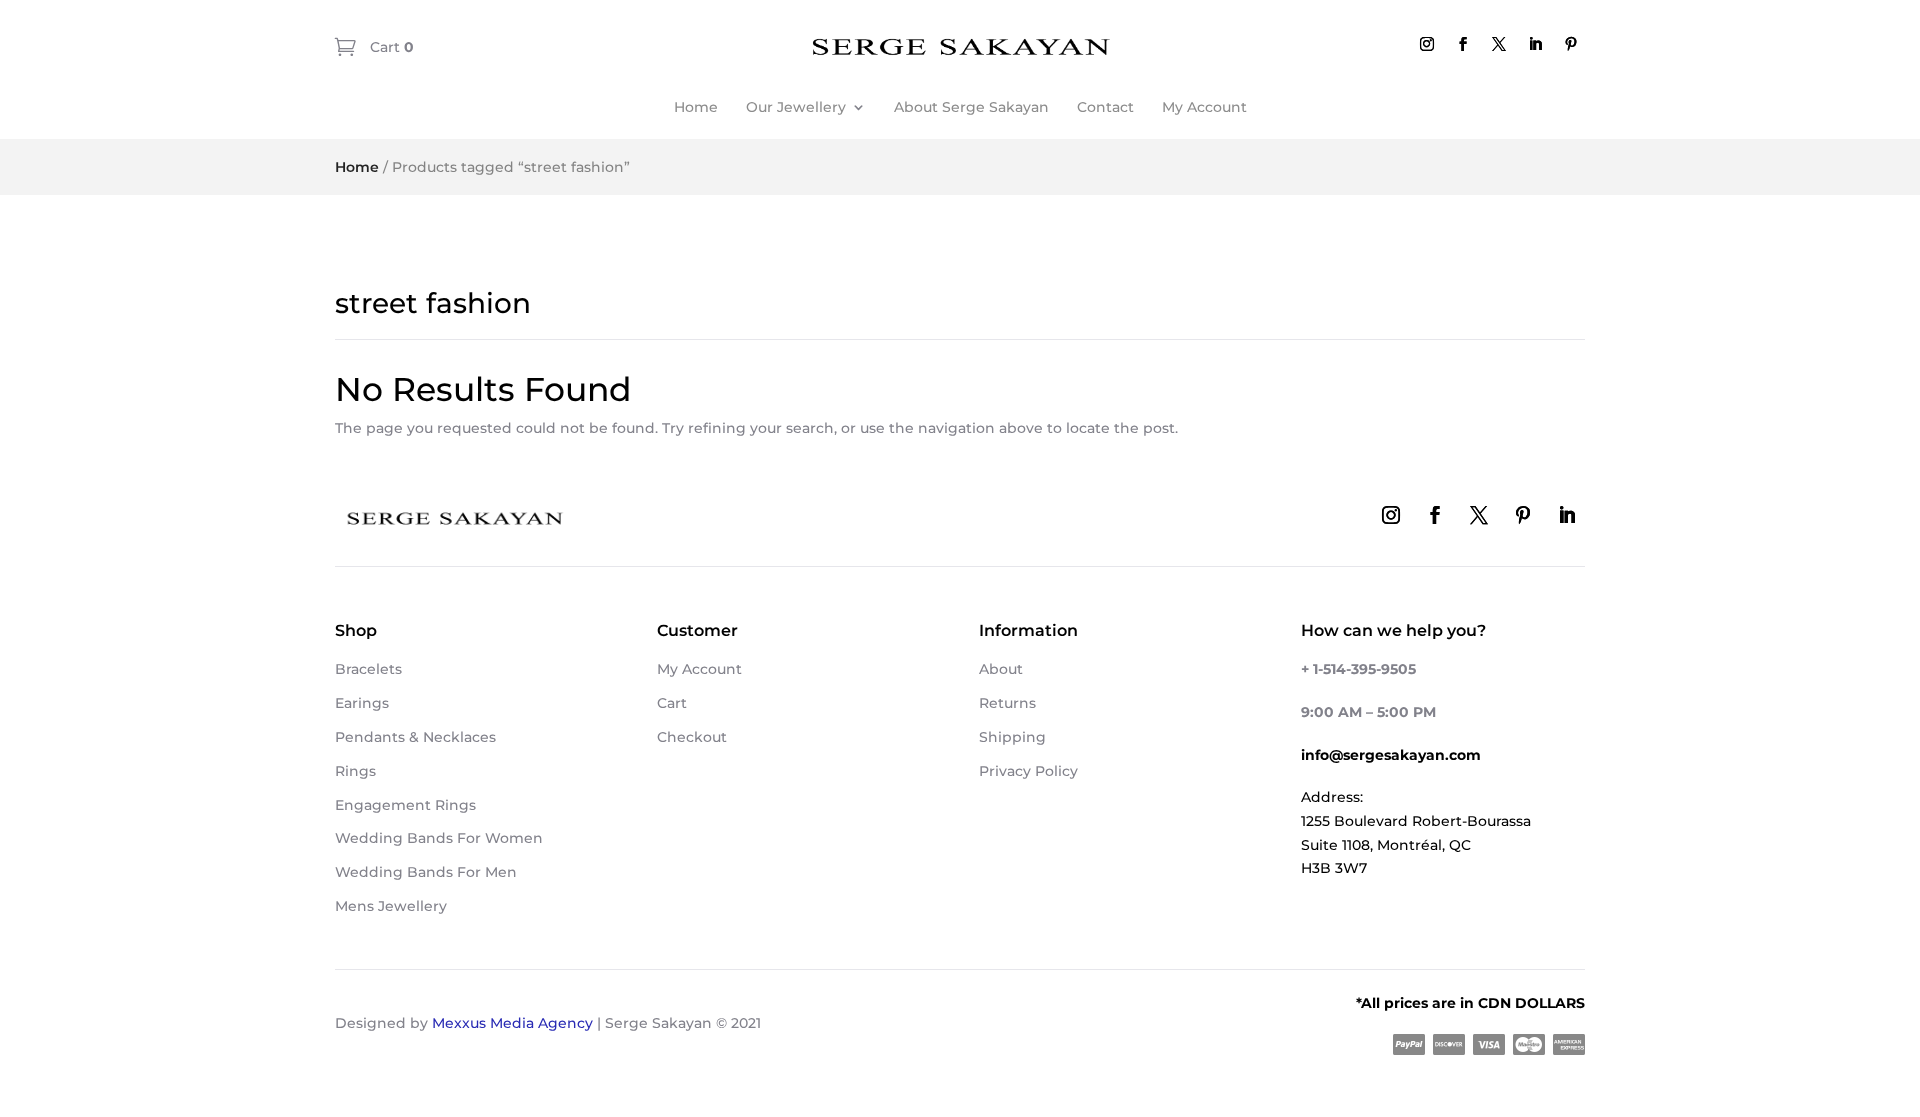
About (1001, 669)
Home (696, 107)
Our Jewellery (796, 107)
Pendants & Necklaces (415, 737)
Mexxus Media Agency (512, 1023)
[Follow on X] (1499, 44)
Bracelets (368, 669)
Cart (390, 47)
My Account (1204, 107)
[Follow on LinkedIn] (1535, 44)
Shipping (1012, 737)
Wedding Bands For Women (439, 838)
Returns (1007, 703)
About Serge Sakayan (971, 107)
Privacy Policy (1028, 771)
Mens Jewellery (391, 906)
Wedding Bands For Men (426, 872)
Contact (1105, 107)
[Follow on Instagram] (1427, 44)
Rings (355, 771)
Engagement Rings (405, 805)
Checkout (692, 737)
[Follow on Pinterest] (1571, 44)
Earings (362, 703)
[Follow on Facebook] (1463, 44)
